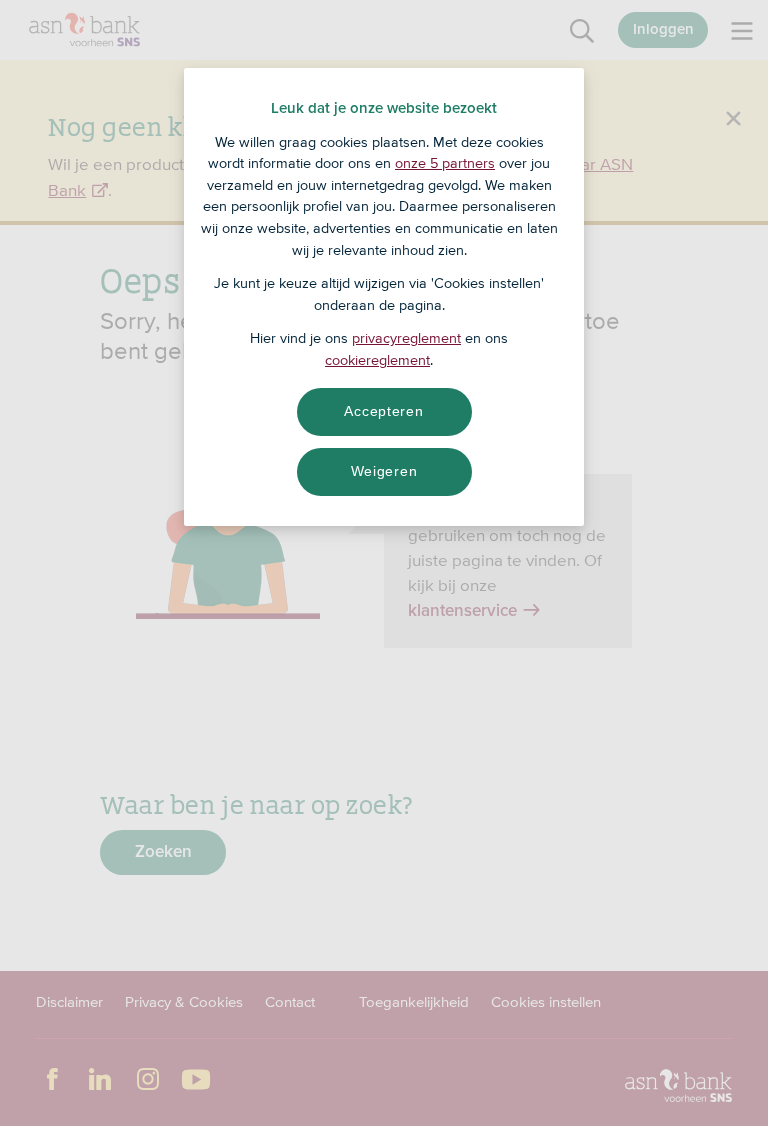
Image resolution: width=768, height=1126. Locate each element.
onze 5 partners (445, 163)
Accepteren (383, 411)
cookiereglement (377, 360)
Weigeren (384, 471)
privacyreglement (406, 338)
